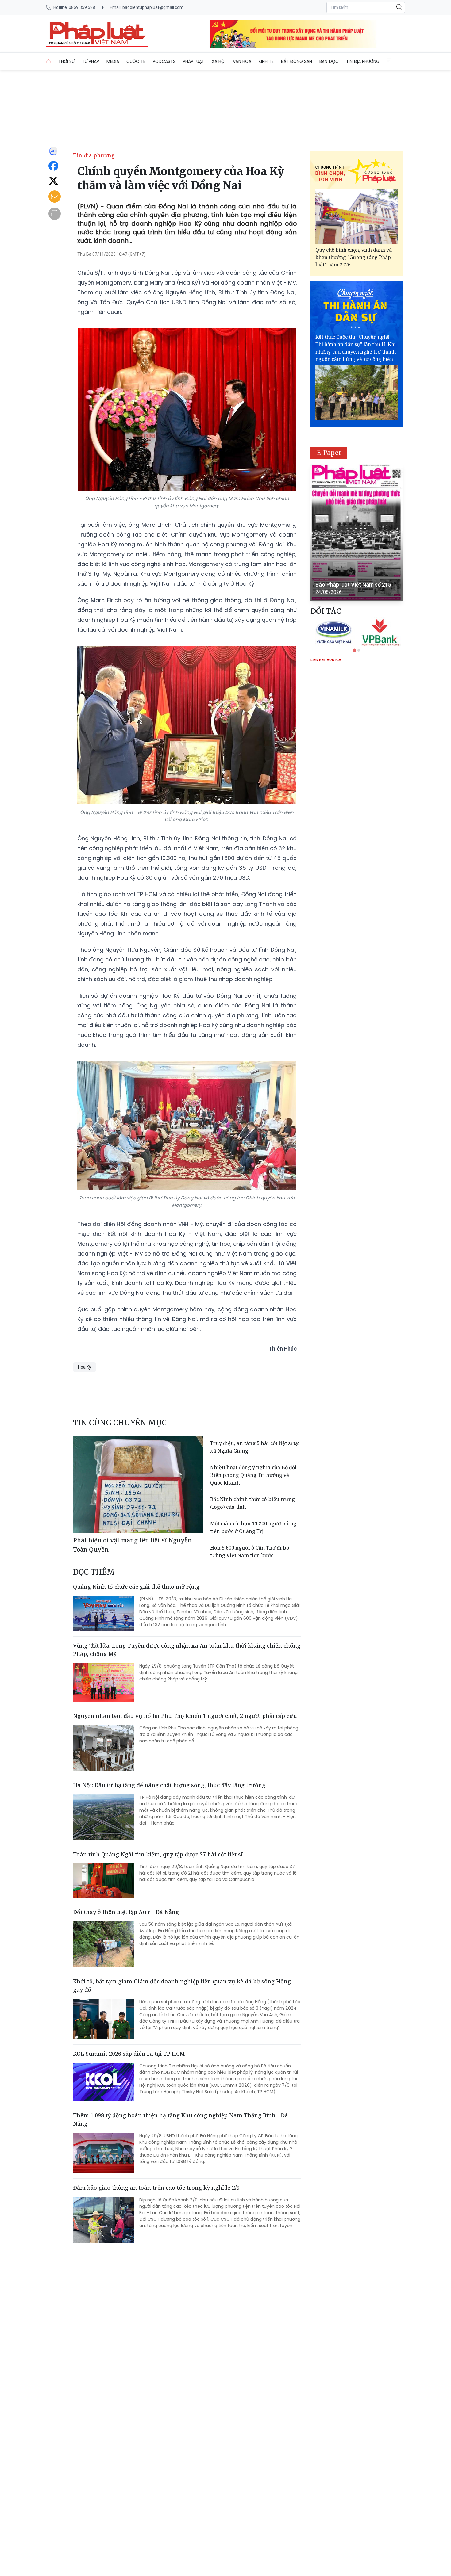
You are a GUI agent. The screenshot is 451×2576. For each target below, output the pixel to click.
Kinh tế (266, 61)
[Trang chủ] (48, 61)
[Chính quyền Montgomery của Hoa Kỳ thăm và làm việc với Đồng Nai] (97, 34)
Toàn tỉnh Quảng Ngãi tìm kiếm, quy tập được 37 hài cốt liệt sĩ (158, 1854)
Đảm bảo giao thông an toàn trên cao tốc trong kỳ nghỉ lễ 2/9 (156, 2188)
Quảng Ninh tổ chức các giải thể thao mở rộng (136, 1587)
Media (113, 61)
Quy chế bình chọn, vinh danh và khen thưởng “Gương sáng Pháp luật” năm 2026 (354, 257)
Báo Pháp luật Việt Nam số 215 (353, 585)
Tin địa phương (363, 61)
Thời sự (66, 61)
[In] (55, 214)
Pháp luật (194, 61)
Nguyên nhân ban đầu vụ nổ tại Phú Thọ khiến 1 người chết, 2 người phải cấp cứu (185, 1716)
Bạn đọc (329, 61)
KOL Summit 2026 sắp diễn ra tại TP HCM (129, 2054)
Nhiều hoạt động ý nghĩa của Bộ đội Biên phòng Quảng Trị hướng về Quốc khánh (253, 1475)
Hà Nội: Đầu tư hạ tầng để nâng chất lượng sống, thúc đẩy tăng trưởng (169, 1785)
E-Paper (329, 453)
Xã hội (219, 61)
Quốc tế (136, 61)
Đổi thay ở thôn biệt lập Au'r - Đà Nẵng (126, 1912)
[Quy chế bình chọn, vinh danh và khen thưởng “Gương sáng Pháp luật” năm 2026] (357, 216)
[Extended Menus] (389, 60)
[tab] (354, 650)
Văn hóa (242, 61)
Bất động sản (297, 61)
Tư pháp (91, 61)
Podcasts (164, 61)
